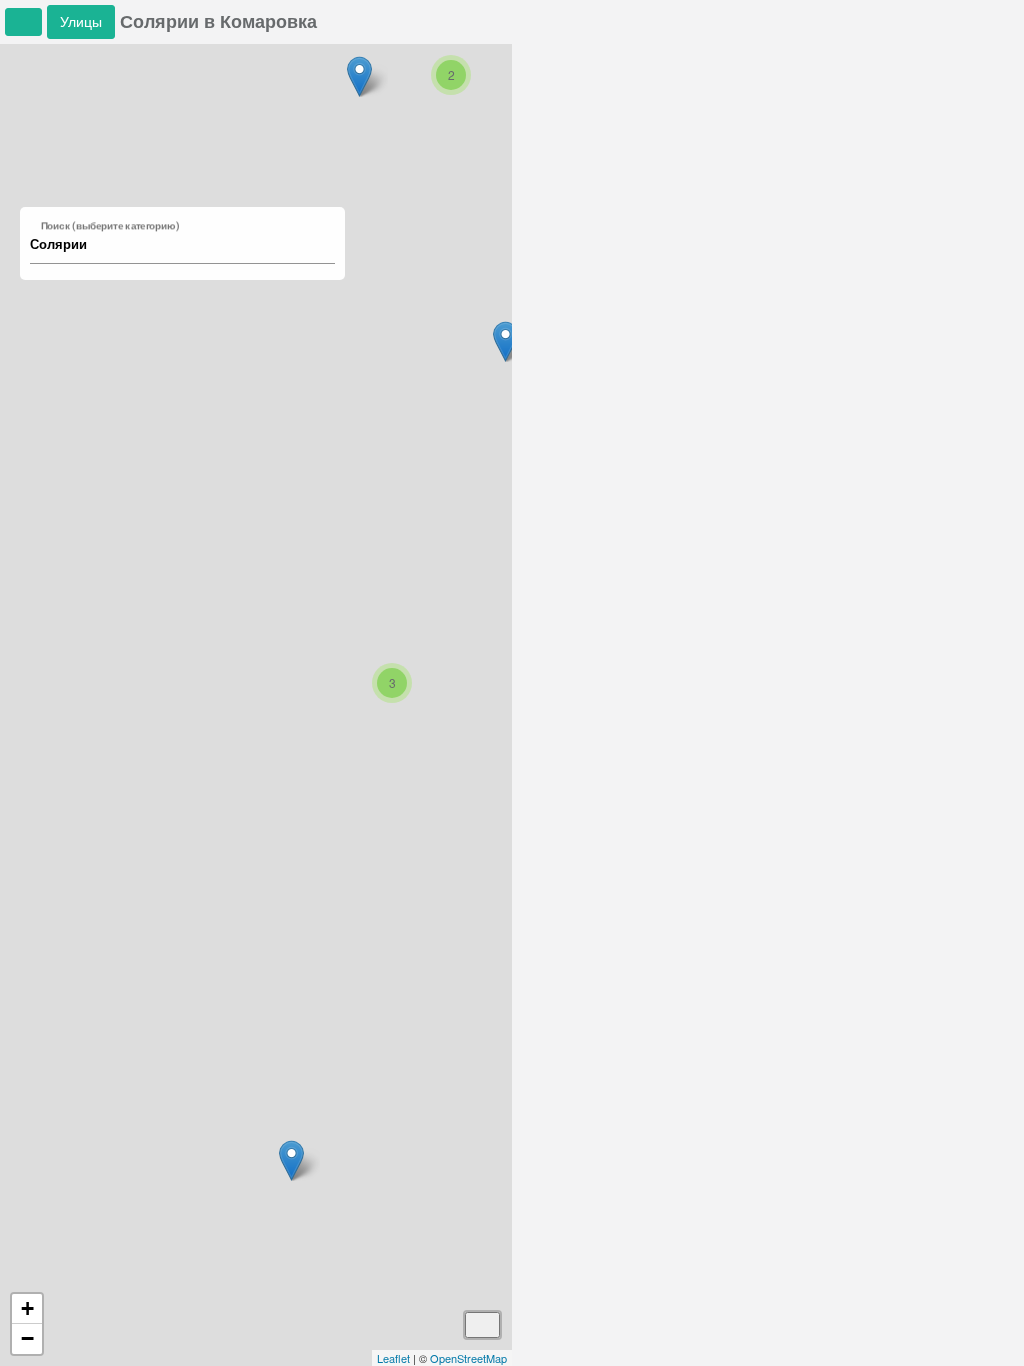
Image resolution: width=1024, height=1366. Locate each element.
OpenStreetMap (468, 1358)
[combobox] (173, 245)
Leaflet (393, 1358)
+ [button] (27, 1308)
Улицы (81, 21)
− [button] (27, 1338)
